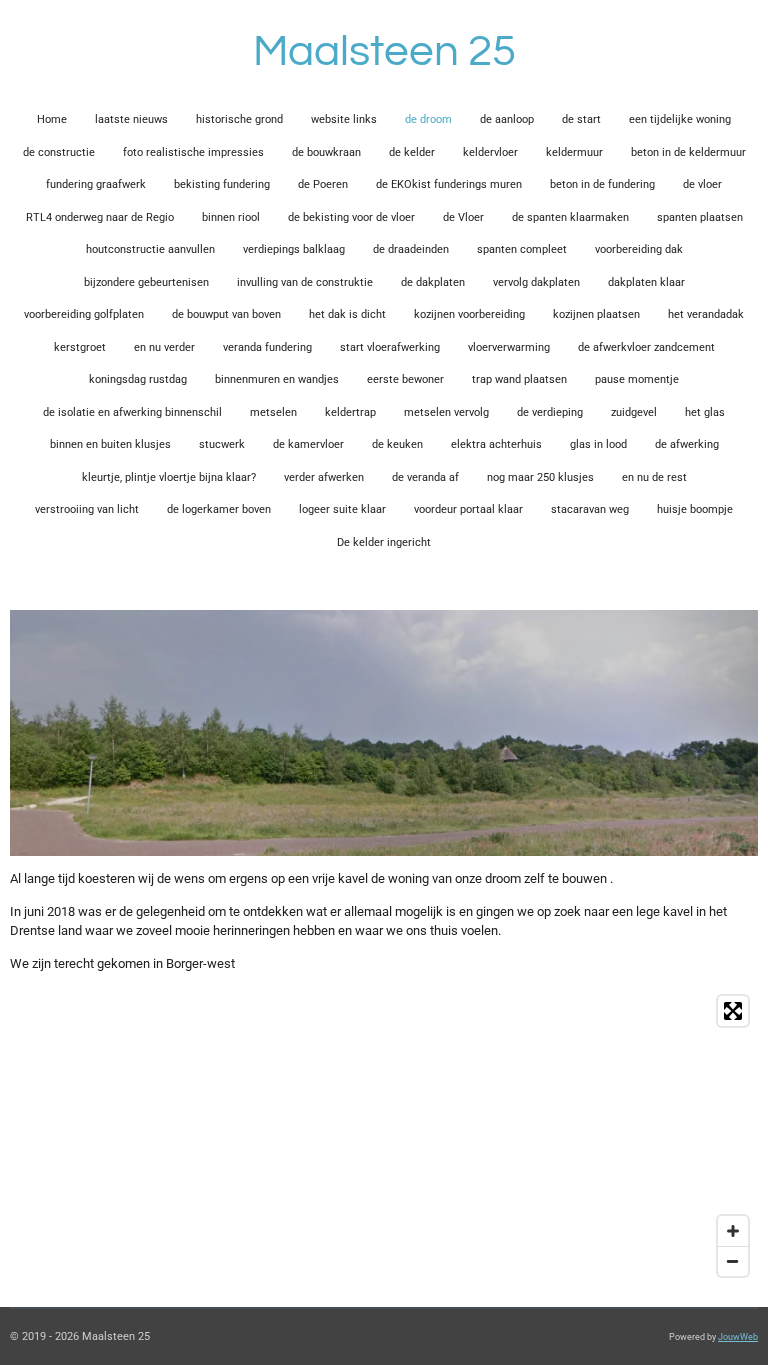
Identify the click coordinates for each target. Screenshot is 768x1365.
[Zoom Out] (733, 1261)
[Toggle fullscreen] (733, 1011)
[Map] (384, 1136)
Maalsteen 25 (384, 51)
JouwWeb (738, 1337)
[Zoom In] (733, 1231)
